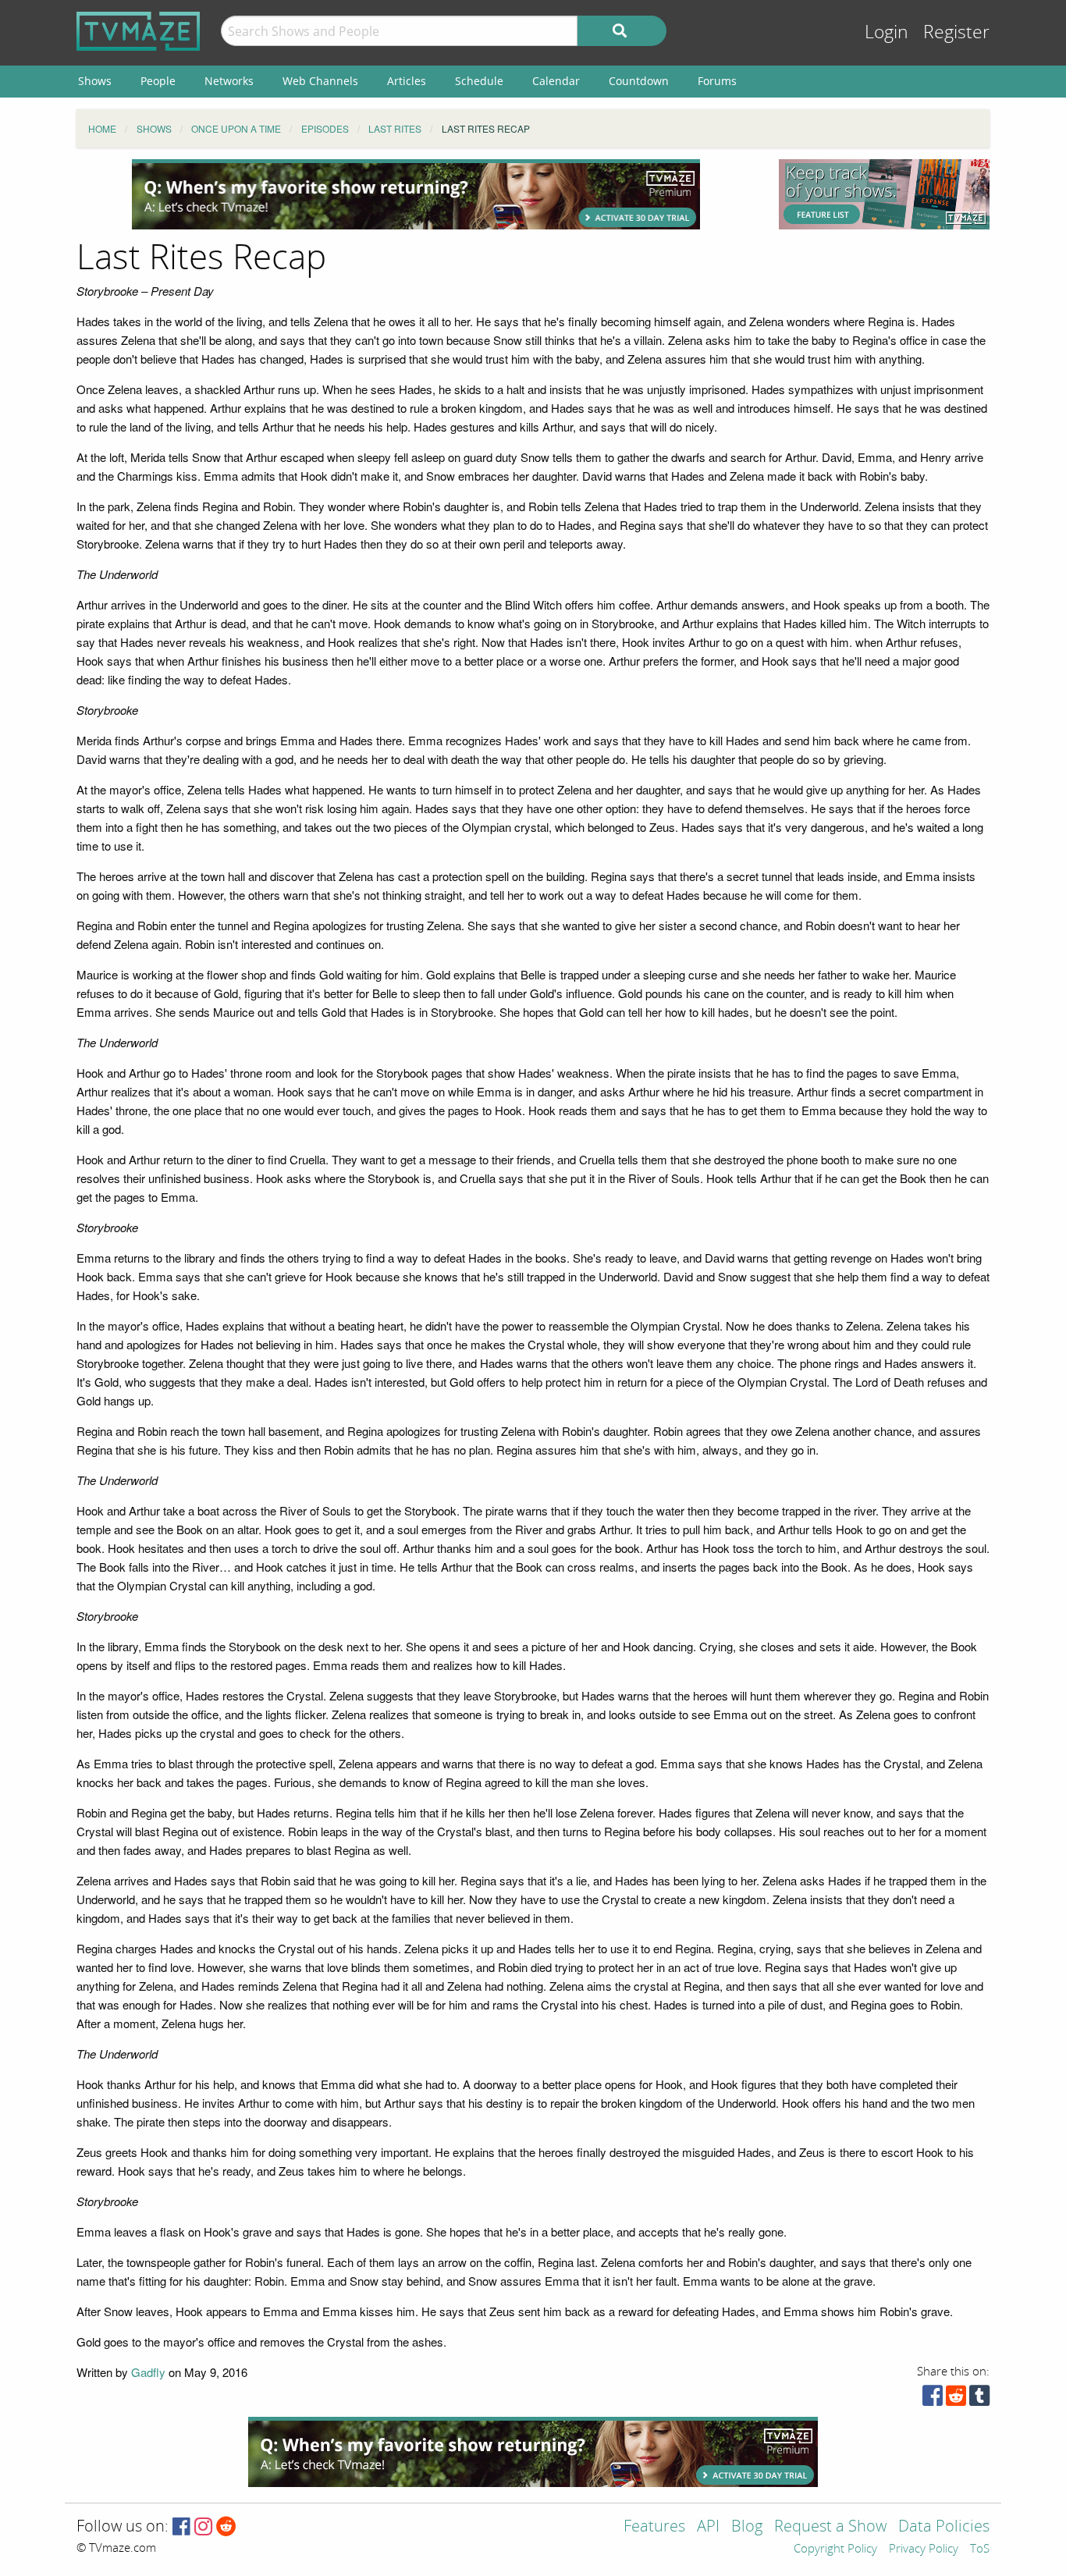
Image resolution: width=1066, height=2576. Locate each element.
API (708, 2527)
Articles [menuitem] (407, 81)
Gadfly (148, 2372)
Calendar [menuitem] (556, 81)
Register (956, 32)
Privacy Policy (924, 2549)
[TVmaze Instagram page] (203, 2527)
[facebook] (933, 2399)
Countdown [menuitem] (639, 81)
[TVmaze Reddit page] (226, 2527)
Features (654, 2527)
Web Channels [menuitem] (320, 81)
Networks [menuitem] (229, 81)
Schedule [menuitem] (479, 81)
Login (887, 32)
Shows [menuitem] (95, 81)
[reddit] (956, 2399)
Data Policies (944, 2527)
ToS (980, 2549)
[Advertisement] (416, 194)
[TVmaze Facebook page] (181, 2527)
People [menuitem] (158, 81)
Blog (747, 2527)
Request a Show (830, 2527)
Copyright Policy (835, 2549)
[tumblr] (979, 2399)
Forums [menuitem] (717, 81)
